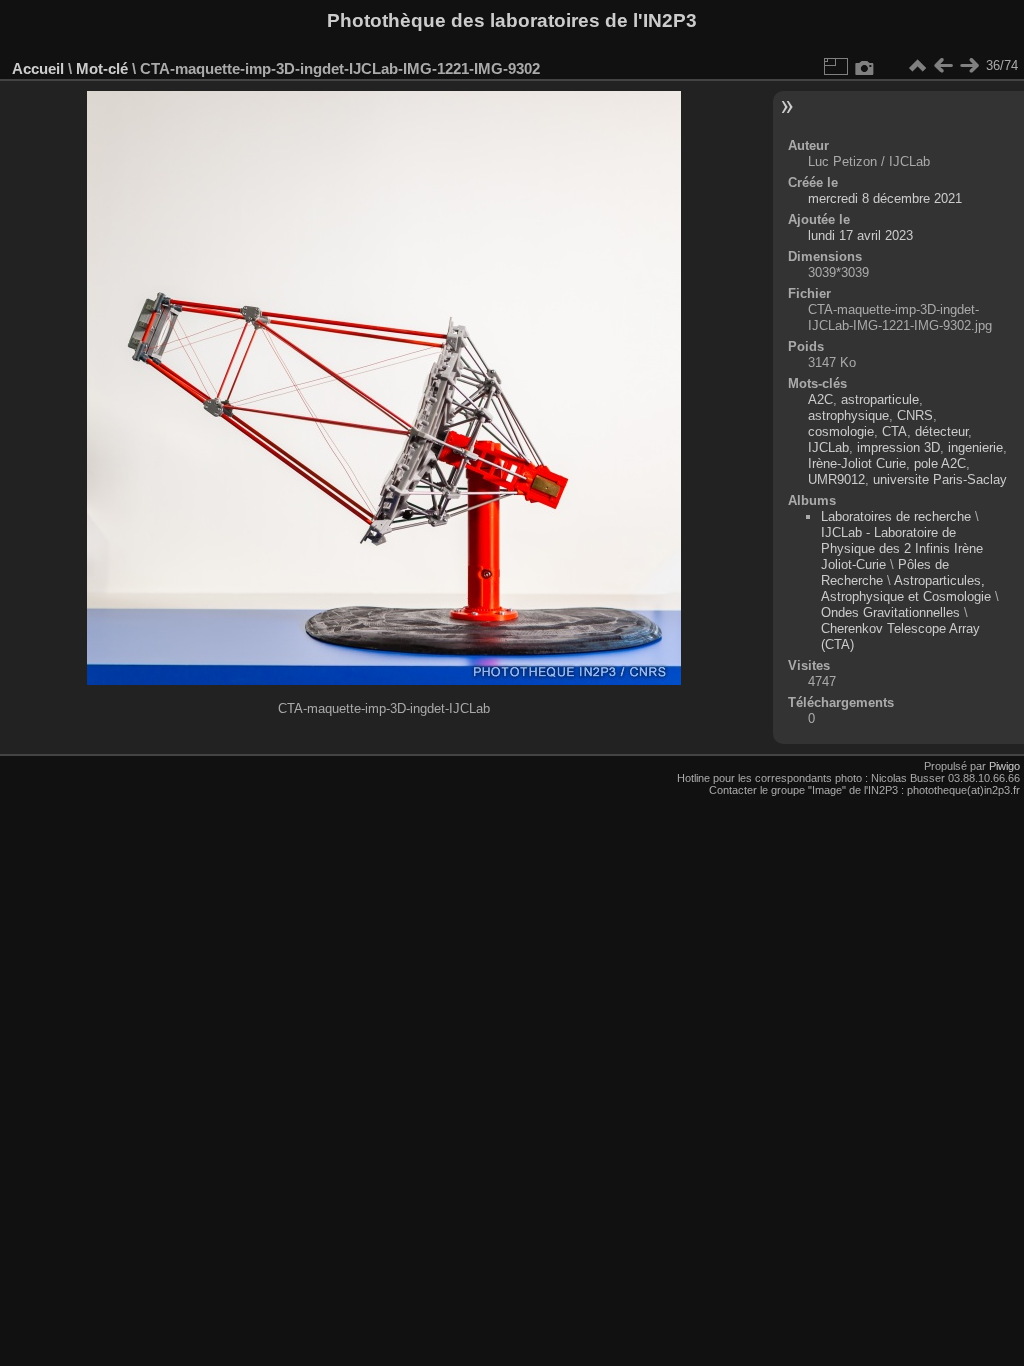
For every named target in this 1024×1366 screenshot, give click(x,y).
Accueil (38, 68)
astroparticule (880, 399)
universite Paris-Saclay (940, 479)
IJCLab (828, 447)
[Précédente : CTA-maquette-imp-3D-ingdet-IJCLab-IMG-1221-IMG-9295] (943, 66)
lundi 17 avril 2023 (860, 235)
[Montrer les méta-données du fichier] (865, 66)
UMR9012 (836, 479)
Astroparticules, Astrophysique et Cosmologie (908, 588)
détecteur (941, 431)
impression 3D (898, 447)
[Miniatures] (917, 66)
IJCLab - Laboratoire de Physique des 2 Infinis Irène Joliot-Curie (902, 548)
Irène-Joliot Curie (857, 463)
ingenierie (975, 447)
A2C (820, 399)
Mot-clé (102, 68)
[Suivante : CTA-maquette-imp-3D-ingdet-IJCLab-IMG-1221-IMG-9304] (969, 66)
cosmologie (841, 431)
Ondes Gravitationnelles (890, 612)
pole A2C (940, 463)
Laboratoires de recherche (896, 516)
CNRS (915, 415)
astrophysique (848, 415)
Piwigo (1004, 766)
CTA (894, 431)
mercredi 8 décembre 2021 (885, 198)
